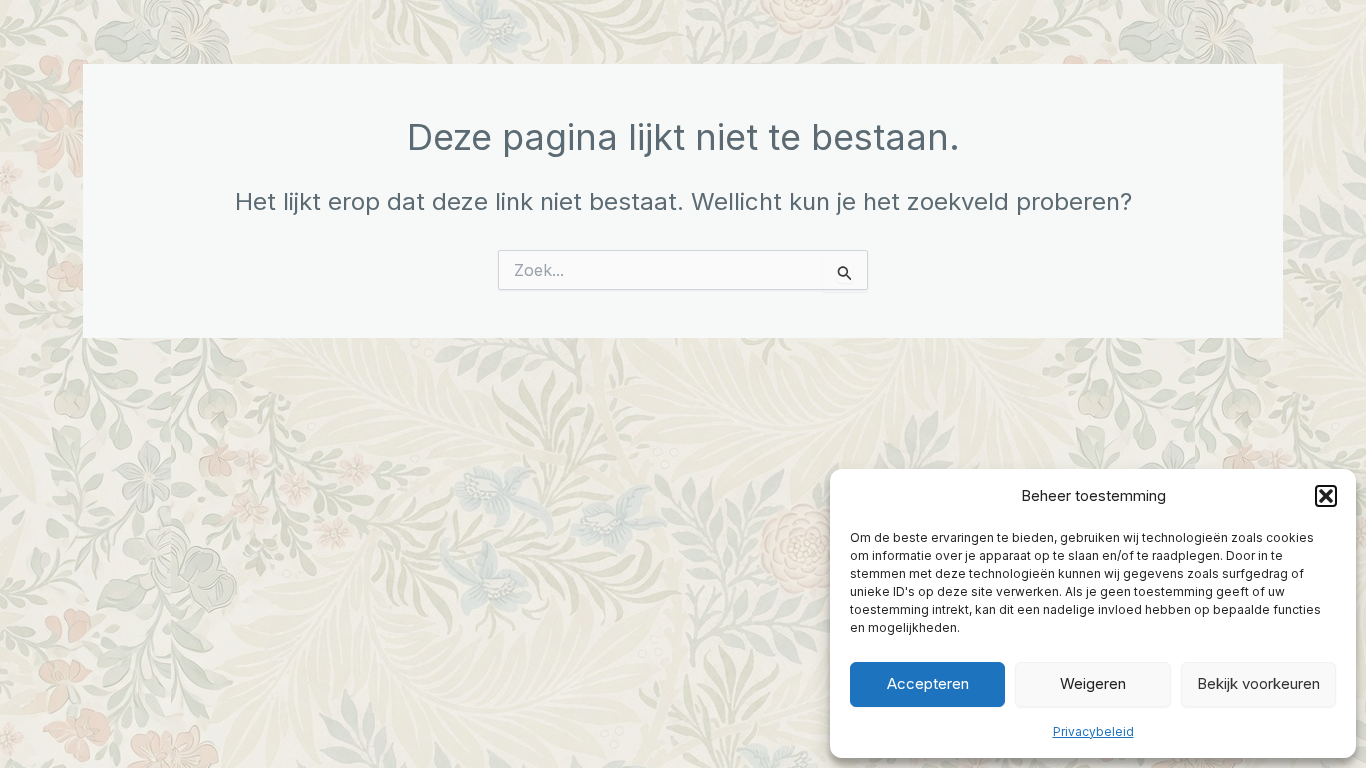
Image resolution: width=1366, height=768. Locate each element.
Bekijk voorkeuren (1258, 683)
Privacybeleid (1093, 731)
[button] (1326, 496)
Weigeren (1093, 683)
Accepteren (928, 683)
